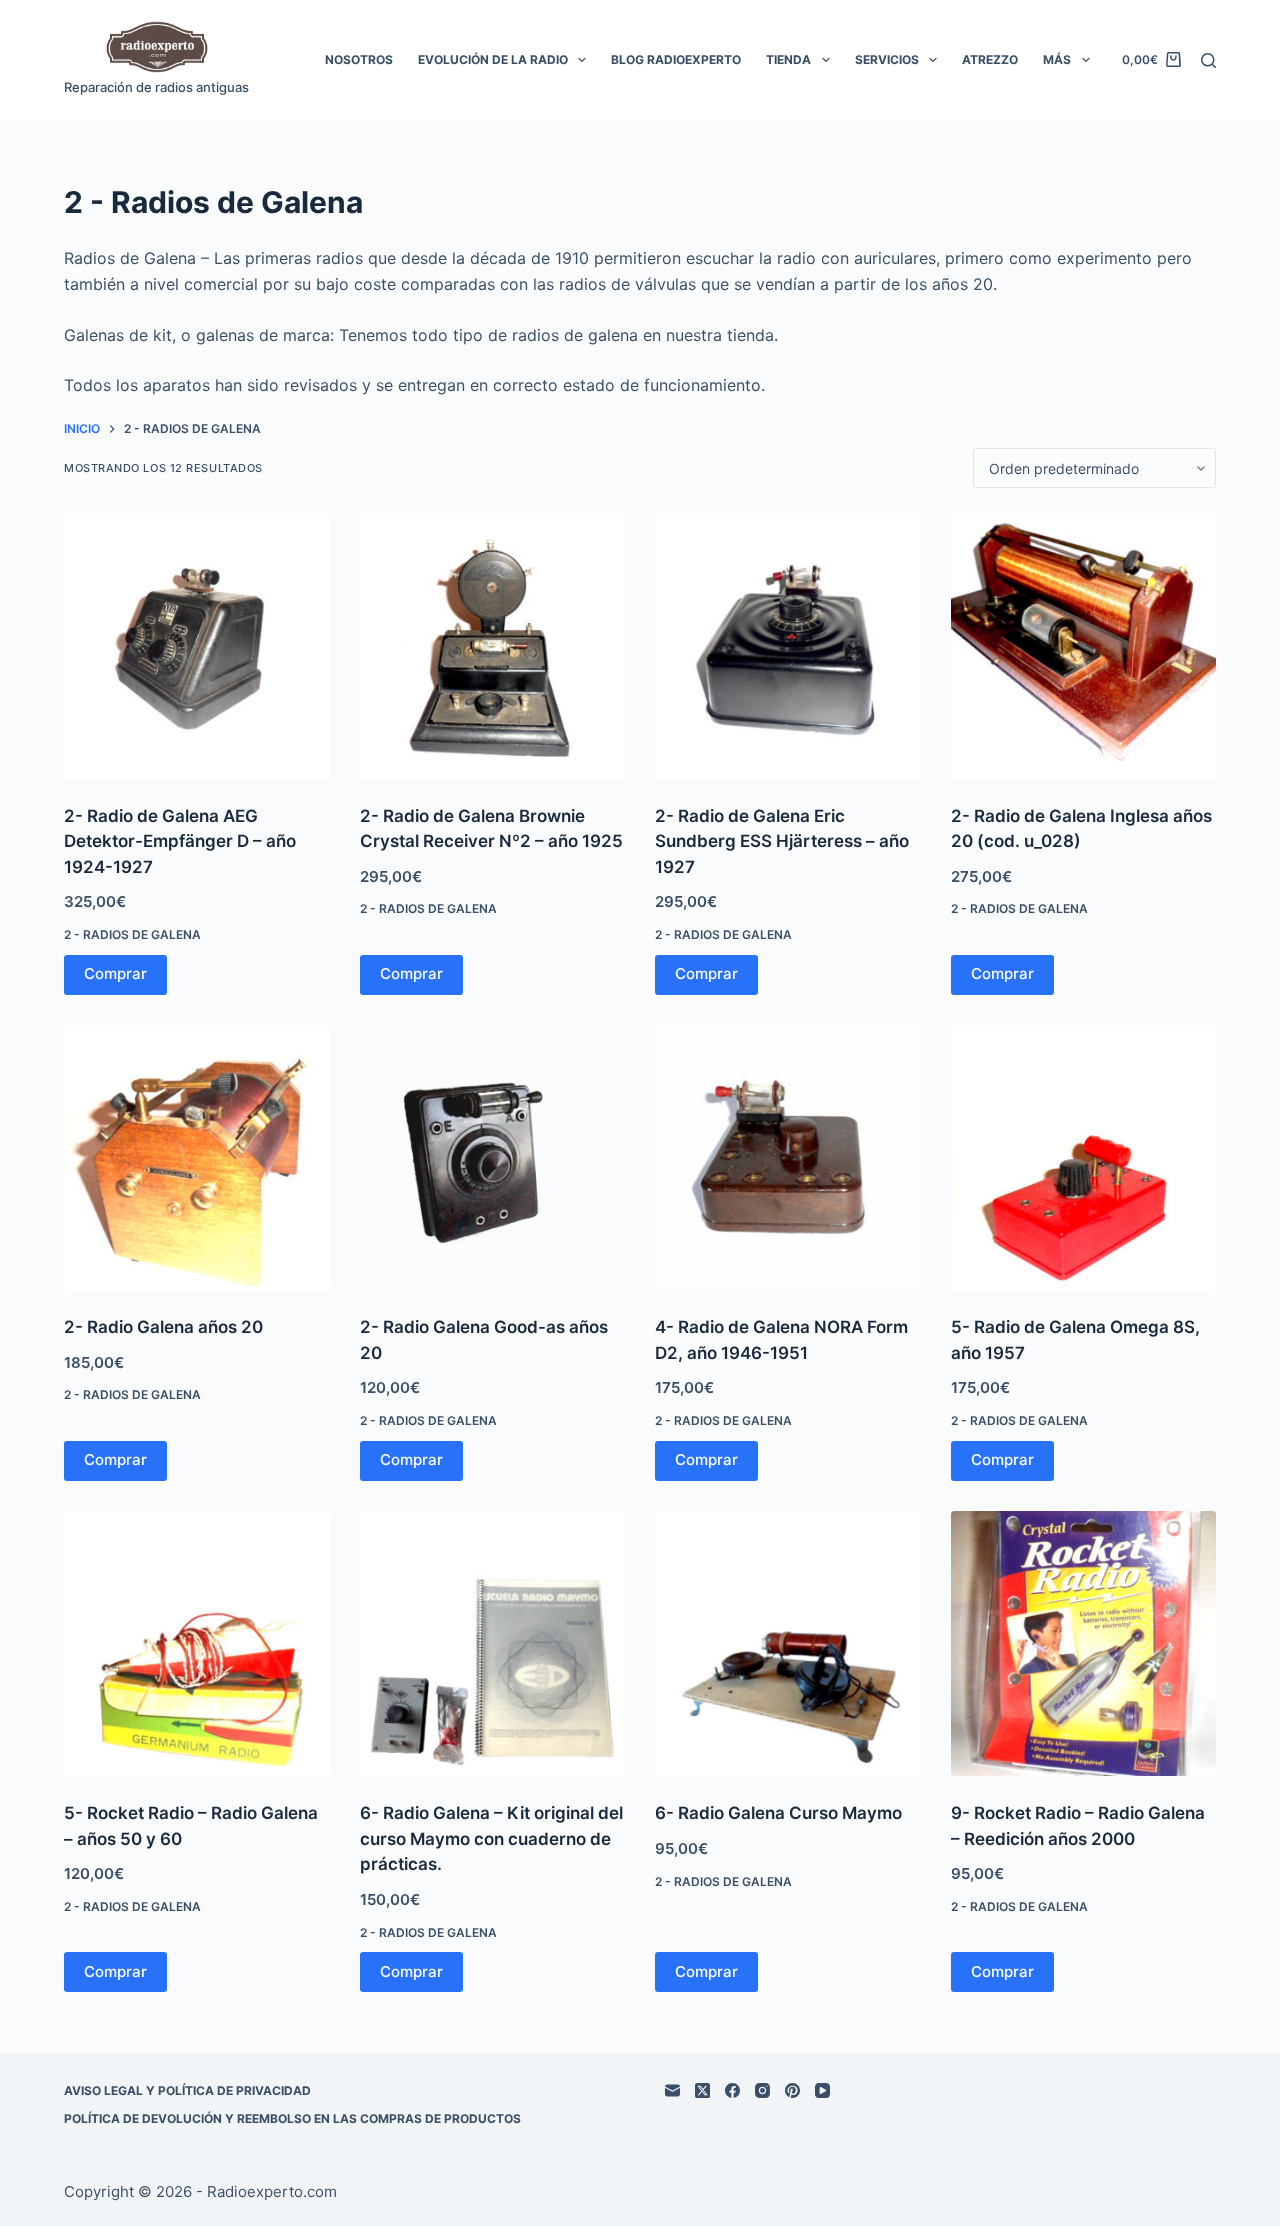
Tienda (788, 59)
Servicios (887, 59)
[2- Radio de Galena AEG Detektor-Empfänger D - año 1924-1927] (197, 646)
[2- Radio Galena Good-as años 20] (493, 1158)
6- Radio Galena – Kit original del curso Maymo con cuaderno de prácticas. (491, 1838)
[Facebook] (732, 2090)
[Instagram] (762, 2090)
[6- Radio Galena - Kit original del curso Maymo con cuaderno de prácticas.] (493, 1644)
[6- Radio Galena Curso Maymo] (788, 1644)
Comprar (115, 973)
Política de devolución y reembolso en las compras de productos (292, 2118)
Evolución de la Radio (493, 59)
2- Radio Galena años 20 (163, 1327)
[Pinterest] (792, 2090)
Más (1057, 59)
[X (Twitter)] (702, 2090)
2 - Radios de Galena (132, 934)
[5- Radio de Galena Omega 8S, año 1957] (1084, 1158)
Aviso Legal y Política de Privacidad (187, 2090)
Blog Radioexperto (676, 59)
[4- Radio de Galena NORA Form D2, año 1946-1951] (788, 1158)
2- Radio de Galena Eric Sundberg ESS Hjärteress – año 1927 (782, 841)
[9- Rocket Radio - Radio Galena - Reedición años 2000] (1084, 1644)
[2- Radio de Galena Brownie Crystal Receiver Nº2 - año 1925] (493, 646)
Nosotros (359, 59)
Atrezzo (990, 59)
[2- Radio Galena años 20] (197, 1158)
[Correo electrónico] (672, 2090)
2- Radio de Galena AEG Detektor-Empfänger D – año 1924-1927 (180, 841)
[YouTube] (822, 2090)
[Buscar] (1208, 60)
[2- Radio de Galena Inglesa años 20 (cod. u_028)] (1084, 646)
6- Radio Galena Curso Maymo (778, 1813)
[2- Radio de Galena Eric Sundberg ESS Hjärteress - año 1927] (788, 646)
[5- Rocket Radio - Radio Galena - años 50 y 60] (197, 1644)
